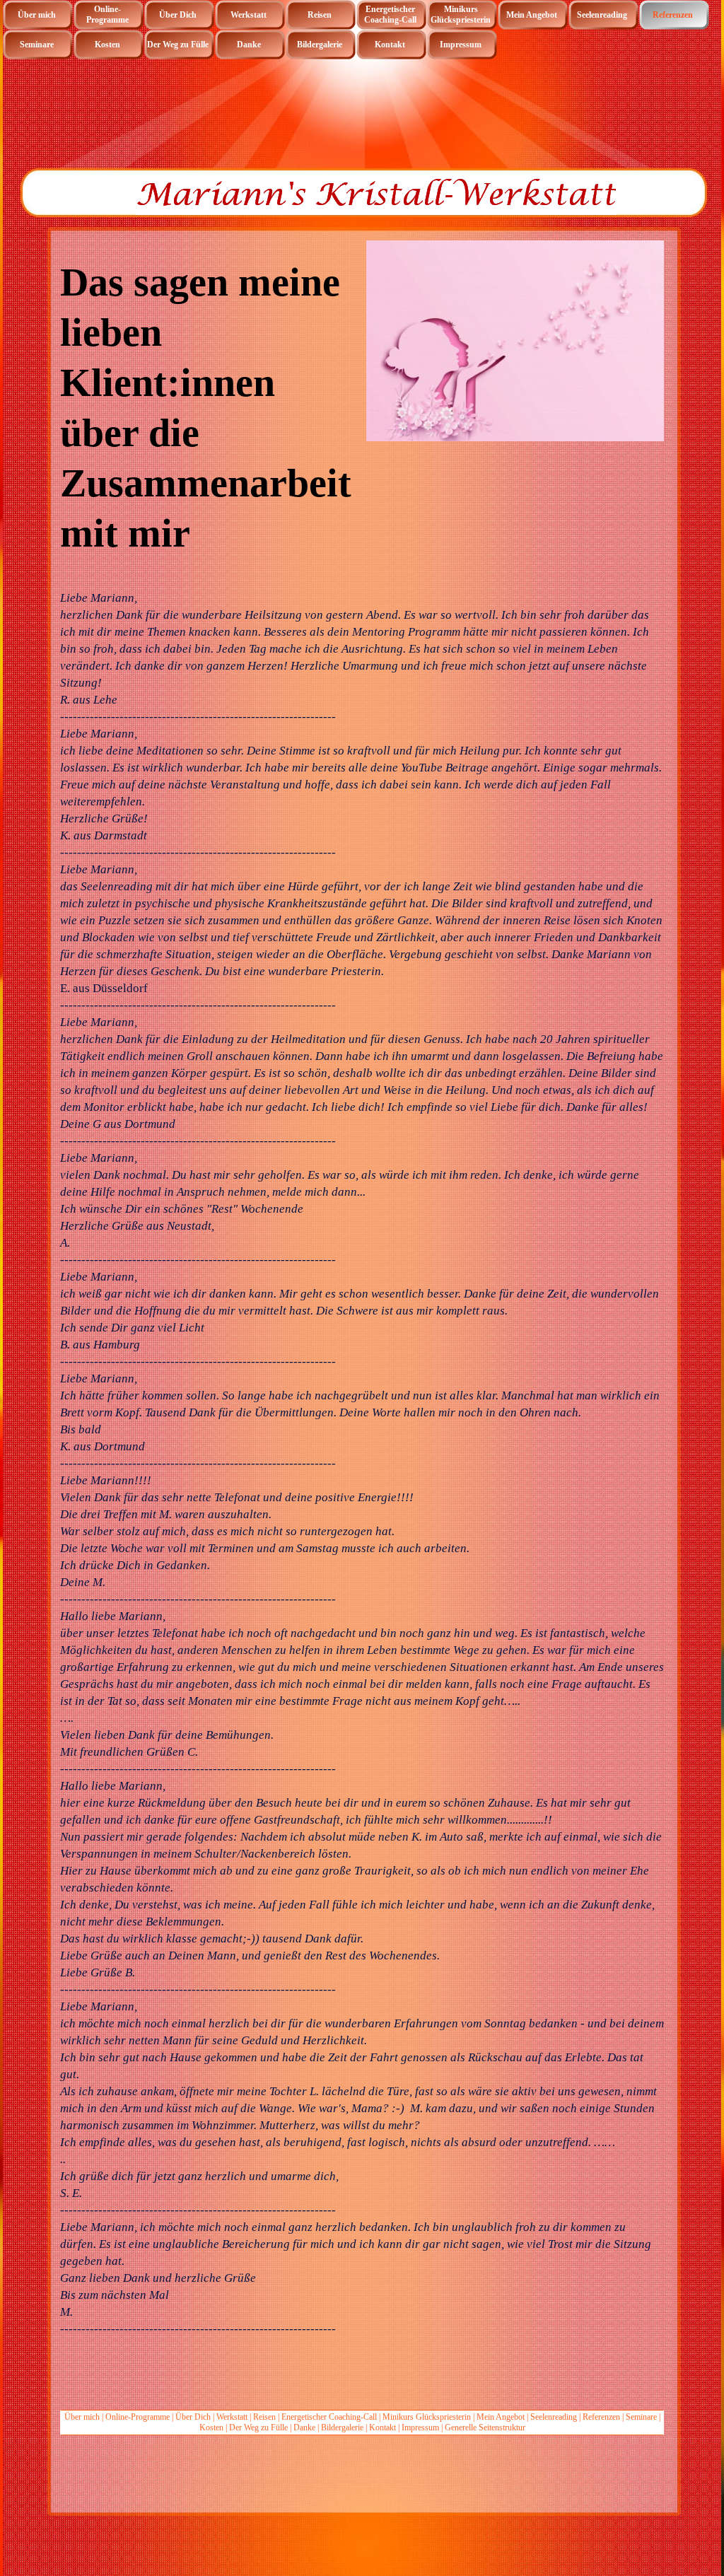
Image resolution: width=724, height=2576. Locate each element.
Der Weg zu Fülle (258, 2428)
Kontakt (383, 2428)
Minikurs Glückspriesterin (427, 2417)
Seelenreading (554, 2417)
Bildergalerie (342, 2428)
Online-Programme (138, 2417)
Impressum (420, 2428)
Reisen (264, 2417)
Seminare (641, 2417)
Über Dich (193, 2417)
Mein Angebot (502, 2417)
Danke (304, 2428)
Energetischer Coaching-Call (329, 2417)
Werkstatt (232, 2417)
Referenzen (601, 2417)
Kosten (211, 2428)
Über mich (82, 2417)
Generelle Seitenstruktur (485, 2428)
